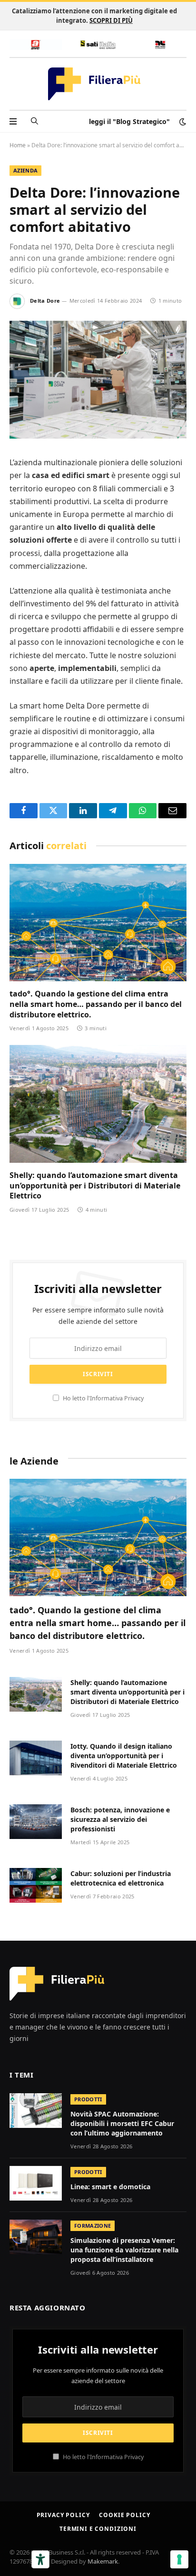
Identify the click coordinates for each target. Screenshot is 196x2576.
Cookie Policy (124, 2515)
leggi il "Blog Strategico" (129, 121)
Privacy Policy (63, 2515)
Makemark (103, 2561)
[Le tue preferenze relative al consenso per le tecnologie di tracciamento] (179, 2559)
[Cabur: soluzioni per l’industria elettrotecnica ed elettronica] (36, 1885)
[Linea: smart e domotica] (36, 2183)
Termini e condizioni (98, 2529)
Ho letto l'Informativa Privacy (103, 1398)
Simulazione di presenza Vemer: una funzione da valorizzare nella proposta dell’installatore (124, 2250)
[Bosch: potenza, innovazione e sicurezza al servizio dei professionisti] (36, 1822)
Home (18, 145)
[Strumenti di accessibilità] (40, 2559)
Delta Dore (45, 301)
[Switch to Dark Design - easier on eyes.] (182, 122)
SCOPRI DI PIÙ (111, 20)
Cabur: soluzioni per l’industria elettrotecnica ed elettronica (121, 1878)
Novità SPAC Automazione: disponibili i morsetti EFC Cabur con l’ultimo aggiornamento (122, 2123)
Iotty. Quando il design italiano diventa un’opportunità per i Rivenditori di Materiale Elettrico (124, 1756)
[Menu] (13, 121)
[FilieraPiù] (94, 84)
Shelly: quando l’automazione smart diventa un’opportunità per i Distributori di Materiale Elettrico (95, 1186)
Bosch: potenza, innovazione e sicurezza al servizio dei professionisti (120, 1819)
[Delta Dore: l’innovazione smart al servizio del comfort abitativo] (98, 436)
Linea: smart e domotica (110, 2187)
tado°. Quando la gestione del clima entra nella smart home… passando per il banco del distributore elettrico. (96, 1004)
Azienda (25, 170)
